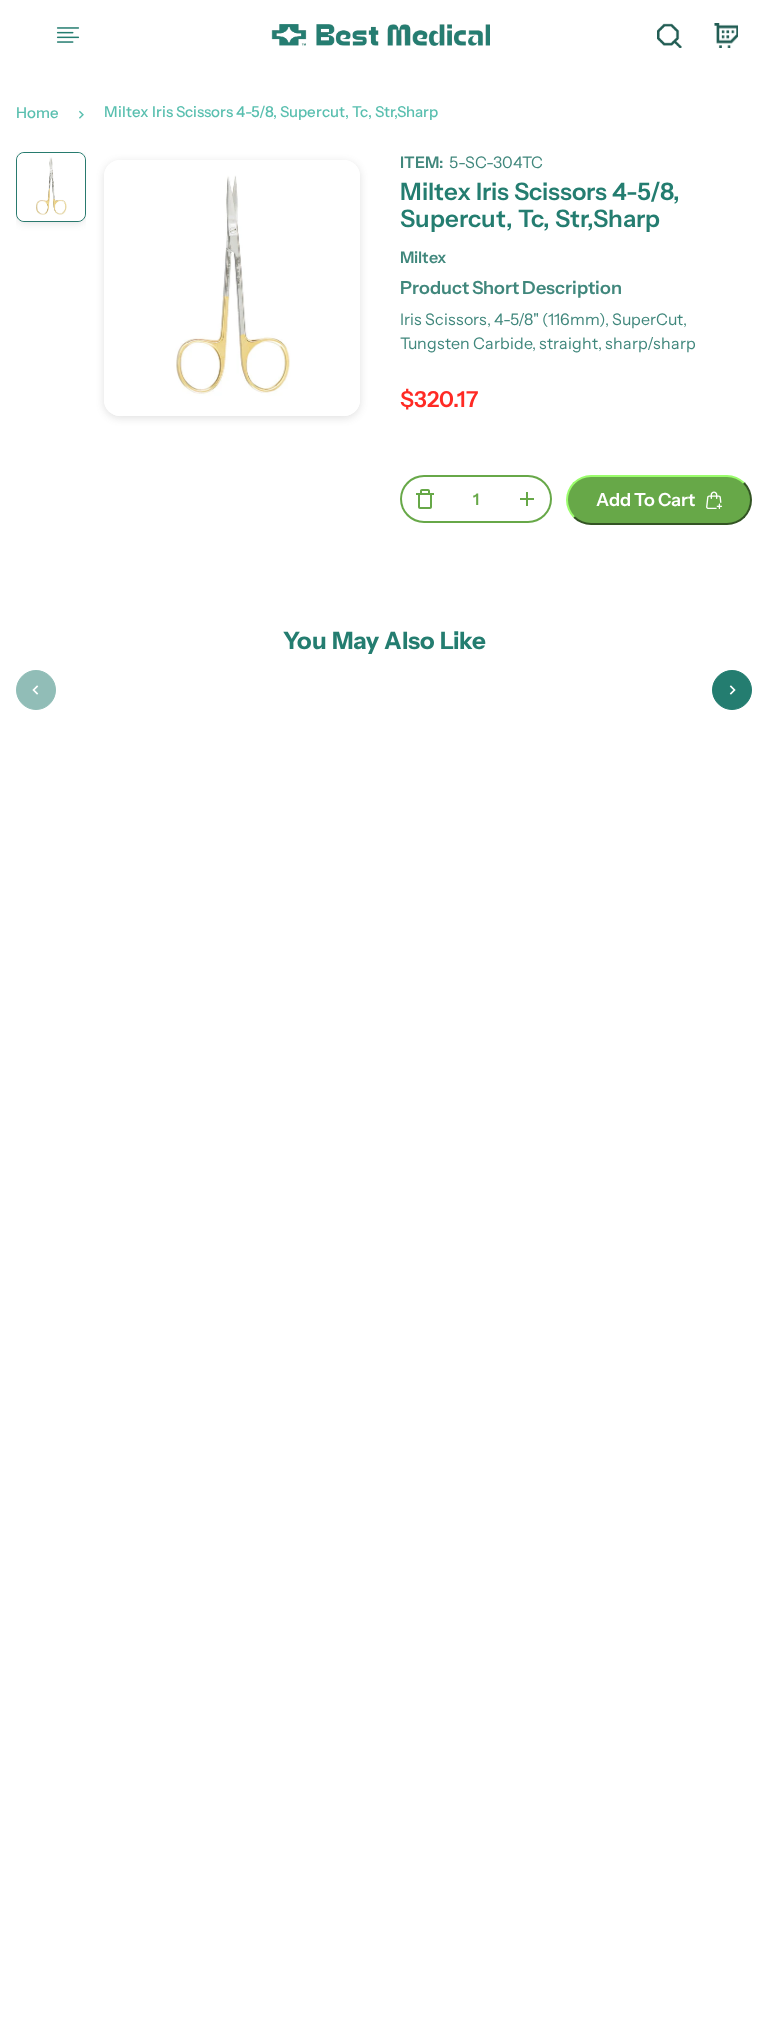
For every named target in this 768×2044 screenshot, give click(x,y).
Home (37, 112)
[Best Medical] (380, 35)
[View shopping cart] (725, 35)
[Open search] (669, 35)
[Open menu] (68, 35)
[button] (36, 690)
